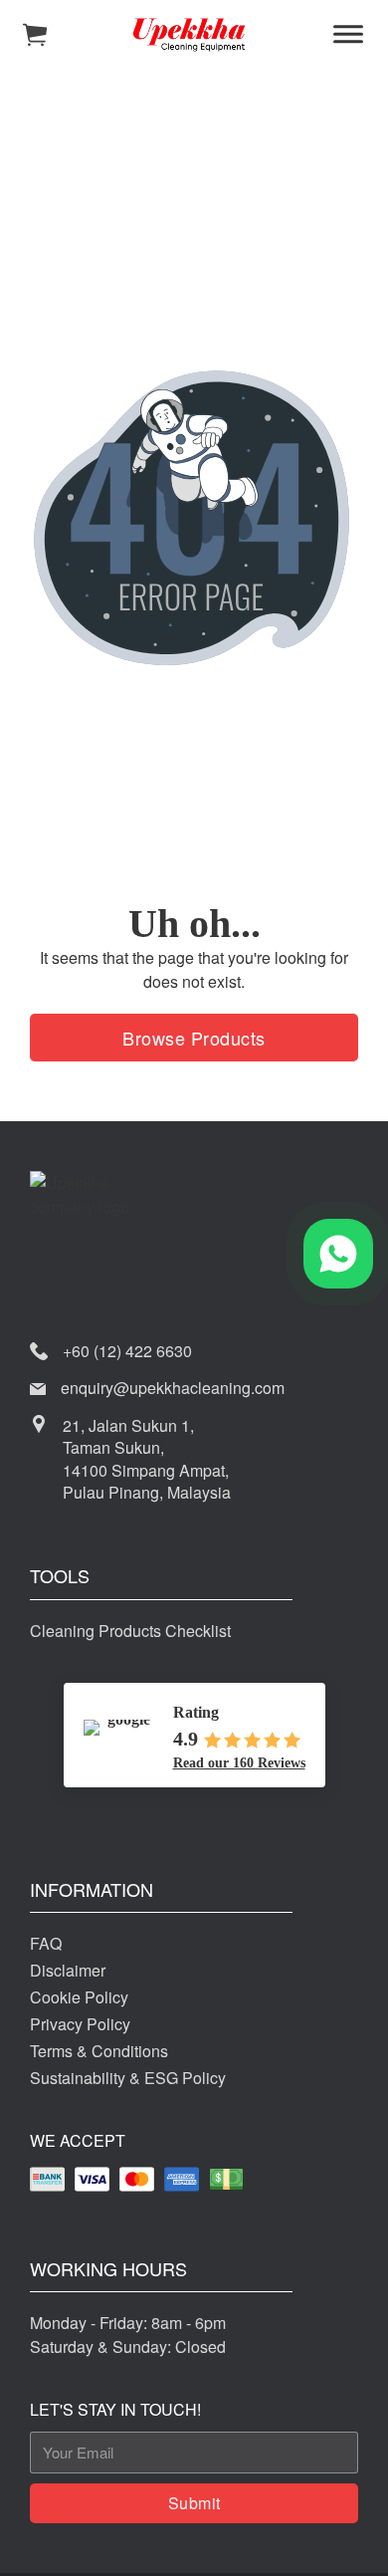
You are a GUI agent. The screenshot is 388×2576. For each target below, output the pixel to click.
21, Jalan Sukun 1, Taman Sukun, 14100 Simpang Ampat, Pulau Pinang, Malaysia (147, 1459)
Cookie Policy (79, 1997)
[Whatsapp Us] (338, 1254)
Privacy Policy (80, 2024)
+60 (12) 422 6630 (127, 1351)
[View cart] (35, 35)
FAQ (46, 1943)
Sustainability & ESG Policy (128, 2078)
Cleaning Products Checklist (130, 1631)
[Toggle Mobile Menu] (348, 35)
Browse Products (194, 1038)
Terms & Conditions (99, 2051)
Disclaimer (68, 1970)
